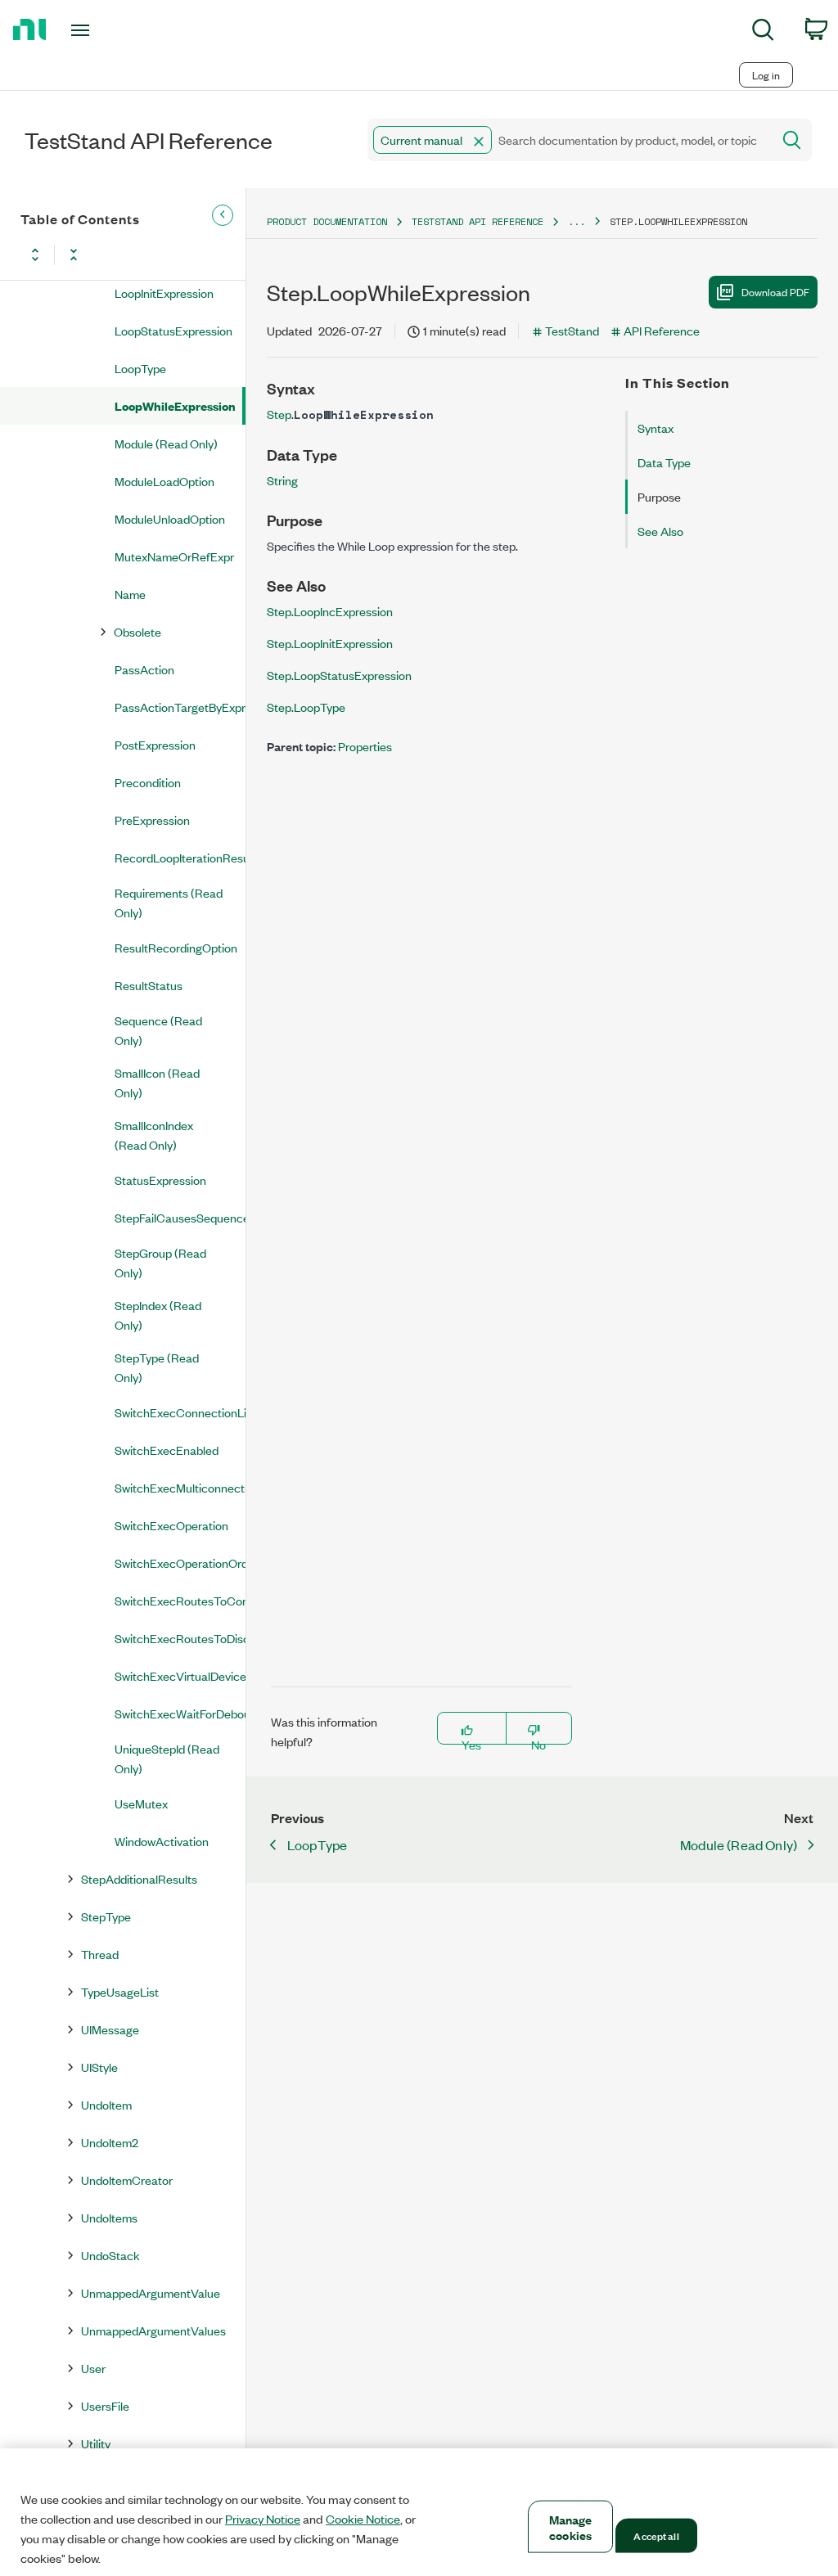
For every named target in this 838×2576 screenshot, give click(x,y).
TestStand (572, 330)
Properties (365, 746)
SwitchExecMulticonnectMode (180, 1487)
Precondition (148, 782)
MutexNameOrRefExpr (174, 556)
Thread (100, 1954)
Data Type (664, 462)
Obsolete (137, 631)
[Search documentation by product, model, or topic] (791, 140)
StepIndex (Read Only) (158, 1315)
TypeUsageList (120, 1991)
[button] (479, 142)
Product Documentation (327, 221)
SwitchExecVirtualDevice (180, 1675)
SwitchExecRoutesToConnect (180, 1600)
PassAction (144, 669)
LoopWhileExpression (175, 405)
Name (130, 594)
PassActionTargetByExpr (180, 707)
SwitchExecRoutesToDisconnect (180, 1638)
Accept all (656, 2535)
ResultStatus (149, 985)
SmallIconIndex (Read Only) (154, 1135)
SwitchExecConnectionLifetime (180, 1412)
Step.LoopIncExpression (330, 611)
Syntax (656, 428)
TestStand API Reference (478, 221)
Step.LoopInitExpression (330, 643)
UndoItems (109, 2217)
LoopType (140, 368)
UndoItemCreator (127, 2180)
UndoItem (106, 2104)
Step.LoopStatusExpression (339, 675)
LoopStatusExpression (173, 330)
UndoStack (110, 2255)
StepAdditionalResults (139, 1878)
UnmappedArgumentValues (153, 2330)
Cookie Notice (363, 2519)
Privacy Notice (263, 2519)
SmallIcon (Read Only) (157, 1082)
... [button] (577, 221)
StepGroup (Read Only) (160, 1262)
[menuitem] (763, 32)
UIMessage (110, 2029)
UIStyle (99, 2067)
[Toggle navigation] (109, 30)
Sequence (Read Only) (158, 1030)
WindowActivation (162, 1841)
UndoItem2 (110, 2142)
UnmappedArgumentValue (151, 2292)
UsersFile (105, 2405)
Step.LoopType (306, 707)
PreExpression (152, 820)
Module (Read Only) (166, 443)
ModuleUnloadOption (170, 518)
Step (279, 414)
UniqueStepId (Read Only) (167, 1758)
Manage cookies (571, 2527)
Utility (96, 2443)
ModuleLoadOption (164, 481)
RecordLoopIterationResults (180, 857)
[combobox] (568, 140)
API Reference (662, 330)
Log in (766, 75)
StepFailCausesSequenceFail (180, 1217)
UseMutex (141, 1803)
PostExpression (155, 744)
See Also (660, 531)
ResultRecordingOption (176, 947)
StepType (106, 1916)
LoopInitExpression (164, 293)
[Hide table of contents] (223, 215)
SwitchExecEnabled (167, 1450)
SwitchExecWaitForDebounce (180, 1713)
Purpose (659, 496)
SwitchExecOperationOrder (180, 1563)
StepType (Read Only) (157, 1367)
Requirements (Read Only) (169, 902)
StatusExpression (160, 1180)
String (282, 480)
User (93, 2368)
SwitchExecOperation (171, 1525)
